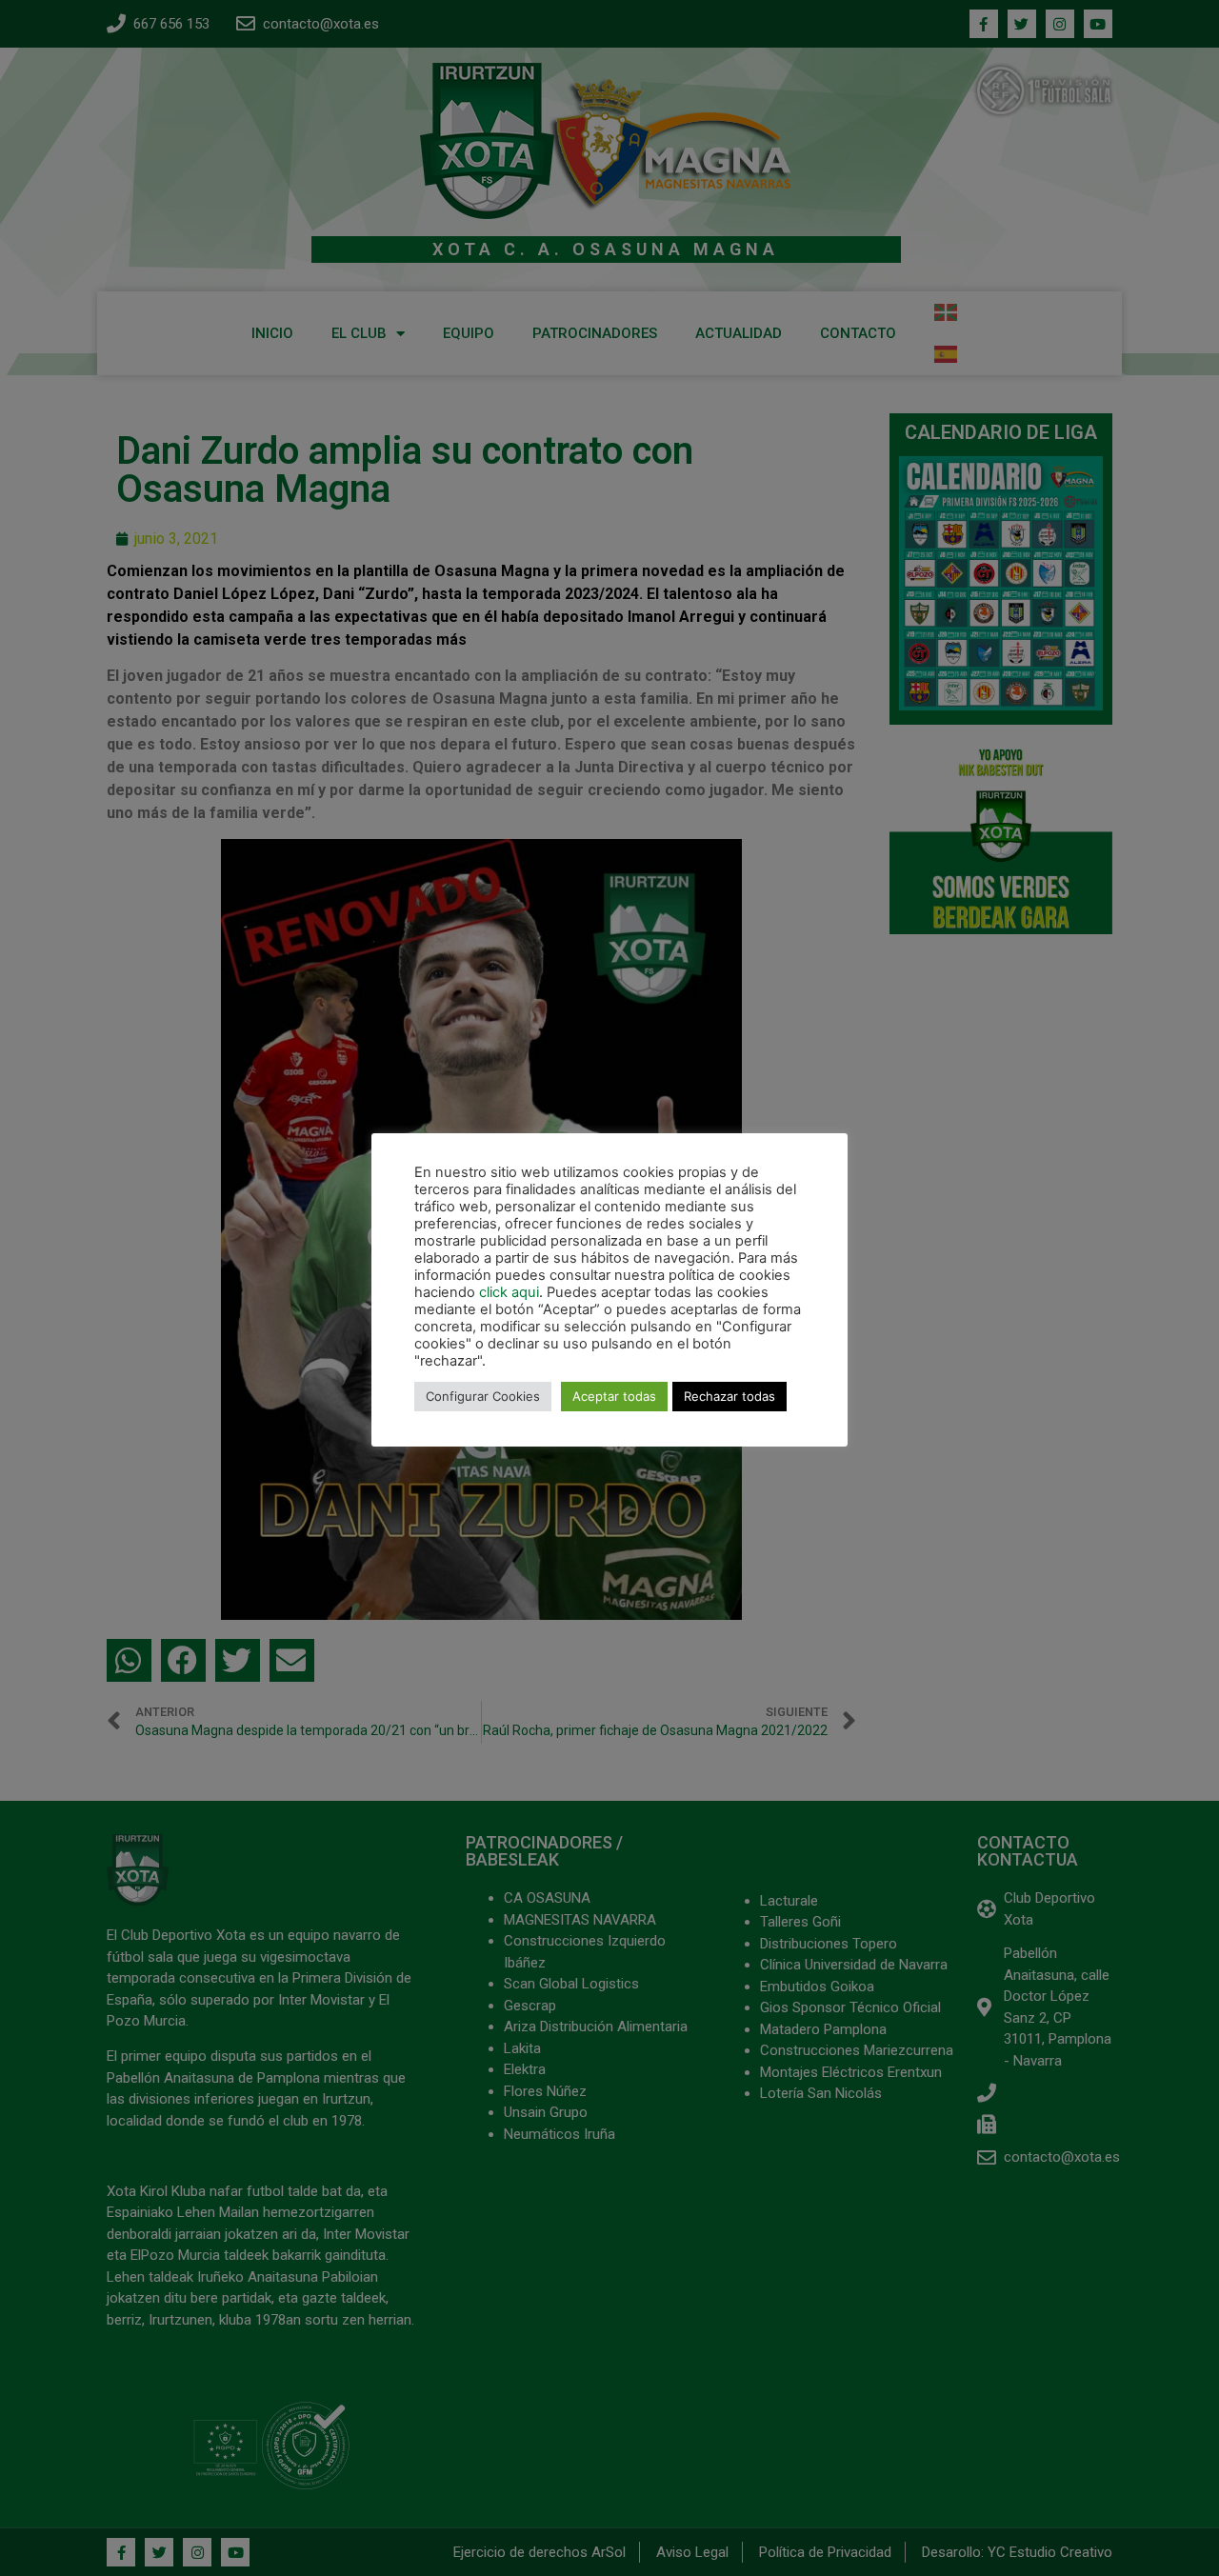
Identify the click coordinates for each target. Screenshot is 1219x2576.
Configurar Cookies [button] (483, 1396)
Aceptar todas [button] (614, 1396)
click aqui (509, 1292)
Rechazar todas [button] (729, 1396)
